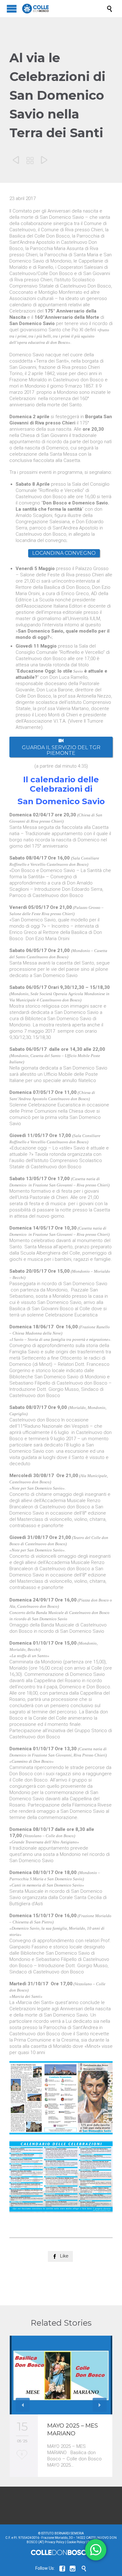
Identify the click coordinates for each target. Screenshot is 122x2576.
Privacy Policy (55, 2542)
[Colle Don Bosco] (64, 9)
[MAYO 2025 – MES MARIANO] (61, 2375)
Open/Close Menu (12, 9)
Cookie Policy (76, 2542)
